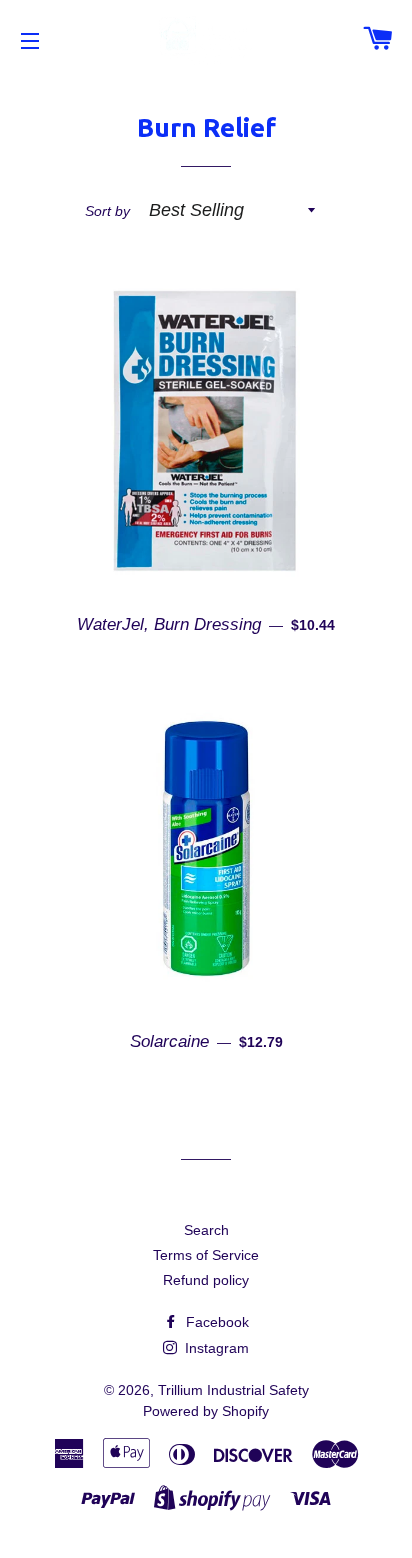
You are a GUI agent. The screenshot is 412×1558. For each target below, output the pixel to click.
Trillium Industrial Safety (233, 1390)
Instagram (215, 1348)
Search (206, 1230)
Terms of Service (206, 1255)
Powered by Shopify (206, 1411)
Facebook (215, 1322)
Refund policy (206, 1280)
